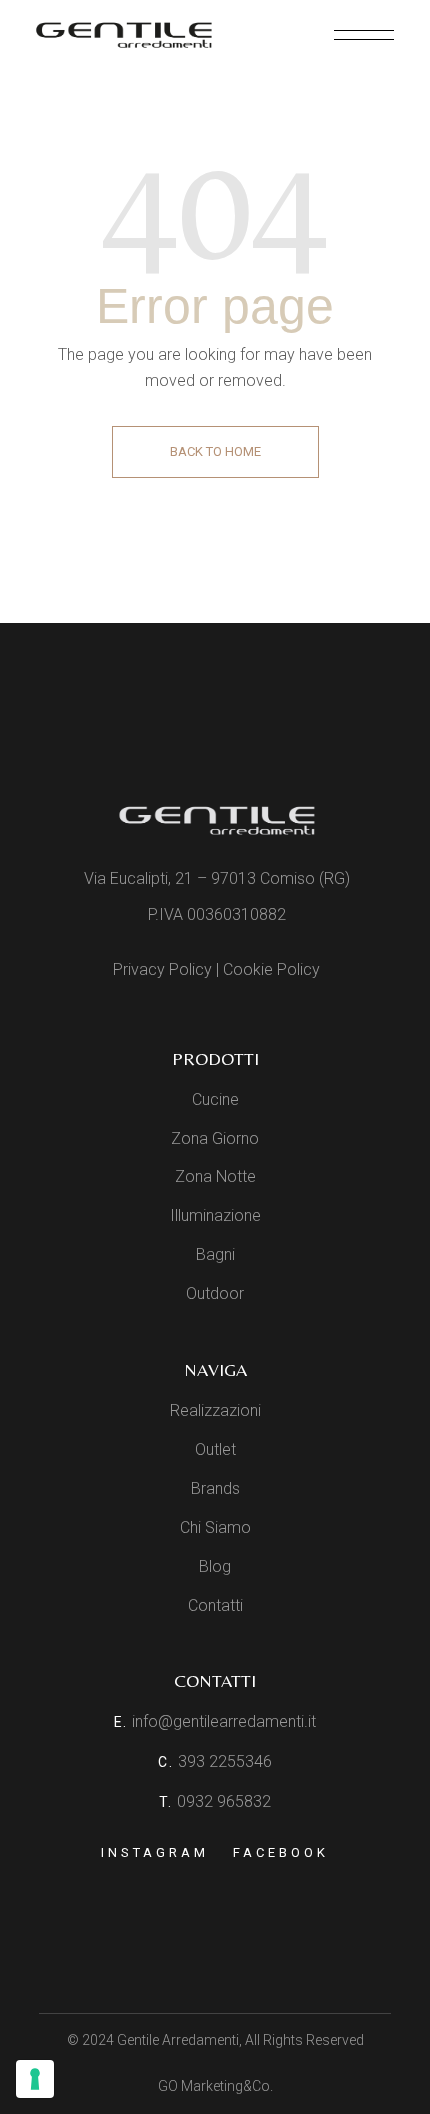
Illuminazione (215, 1215)
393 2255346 (225, 1761)
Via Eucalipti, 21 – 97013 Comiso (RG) (217, 878)
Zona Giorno (215, 1138)
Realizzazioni (215, 1410)
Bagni (215, 1254)
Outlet (215, 1449)
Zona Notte (215, 1176)
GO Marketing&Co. (215, 2086)
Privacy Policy (162, 969)
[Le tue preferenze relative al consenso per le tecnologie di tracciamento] (35, 2079)
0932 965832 (224, 1801)
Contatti (215, 1605)
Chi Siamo (215, 1527)
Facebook (280, 1852)
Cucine (215, 1099)
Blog (215, 1566)
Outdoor (215, 1293)
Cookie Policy (271, 969)
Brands (215, 1488)
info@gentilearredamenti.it (224, 1721)
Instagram (154, 1852)
